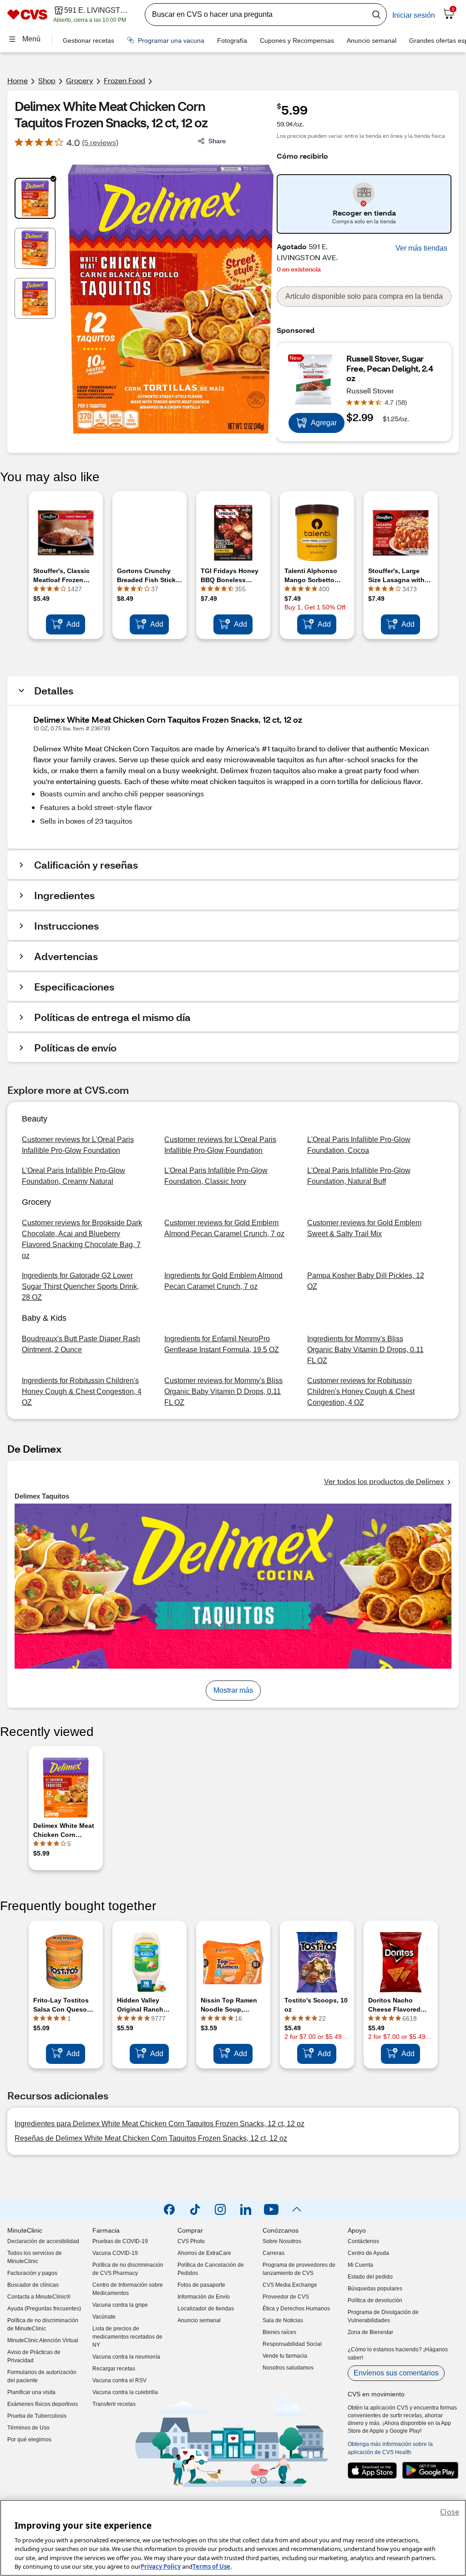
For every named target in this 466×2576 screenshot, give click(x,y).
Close (450, 2512)
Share (217, 141)
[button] (421, 248)
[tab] (35, 198)
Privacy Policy (161, 2566)
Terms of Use (211, 2566)
